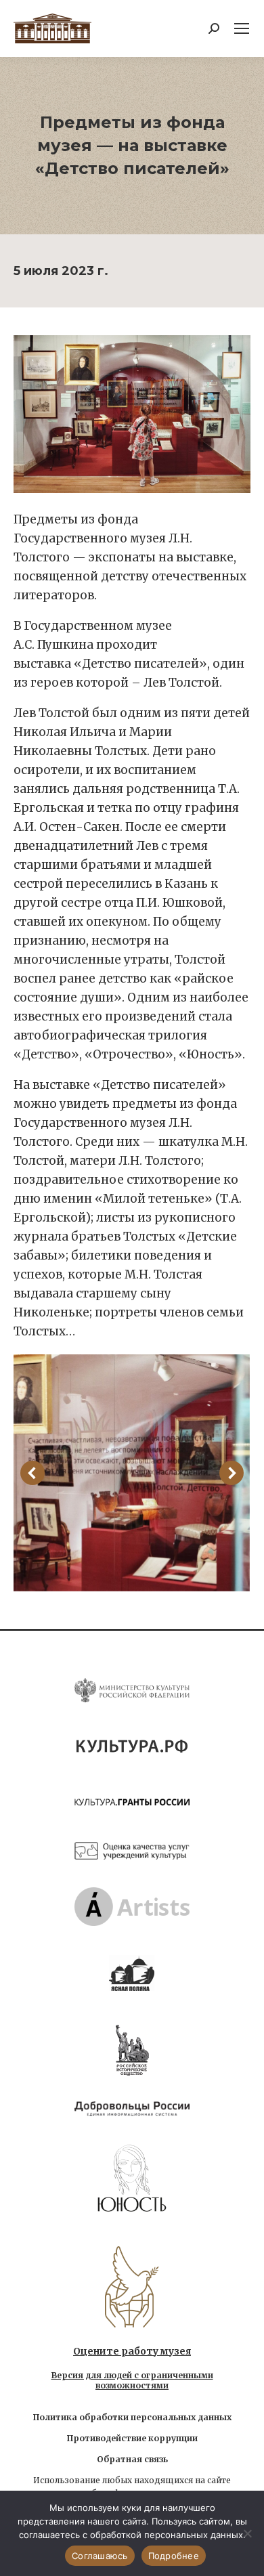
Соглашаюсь (100, 2556)
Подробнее (174, 2556)
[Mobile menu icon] (242, 28)
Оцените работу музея (132, 2351)
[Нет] (247, 2533)
